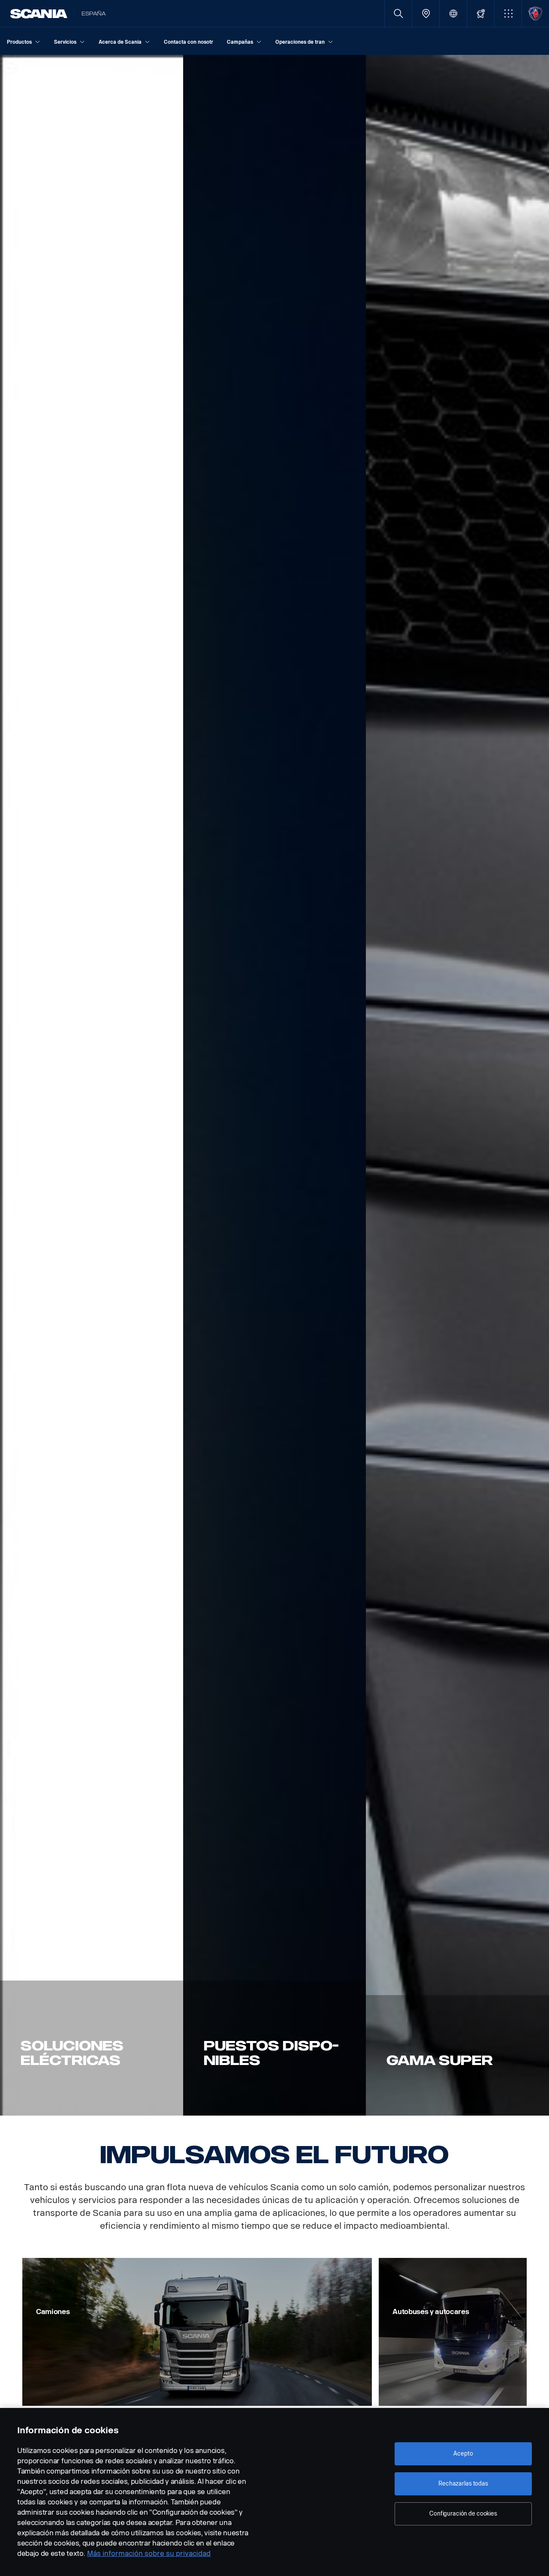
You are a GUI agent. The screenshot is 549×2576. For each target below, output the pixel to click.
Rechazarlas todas (463, 2484)
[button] (508, 14)
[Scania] (39, 14)
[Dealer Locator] (426, 14)
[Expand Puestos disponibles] (275, 1085)
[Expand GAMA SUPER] (457, 1085)
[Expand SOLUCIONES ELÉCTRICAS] (92, 1085)
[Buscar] (398, 14)
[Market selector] (453, 14)
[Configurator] (481, 14)
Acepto (463, 2454)
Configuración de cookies (463, 2514)
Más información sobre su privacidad (149, 2553)
